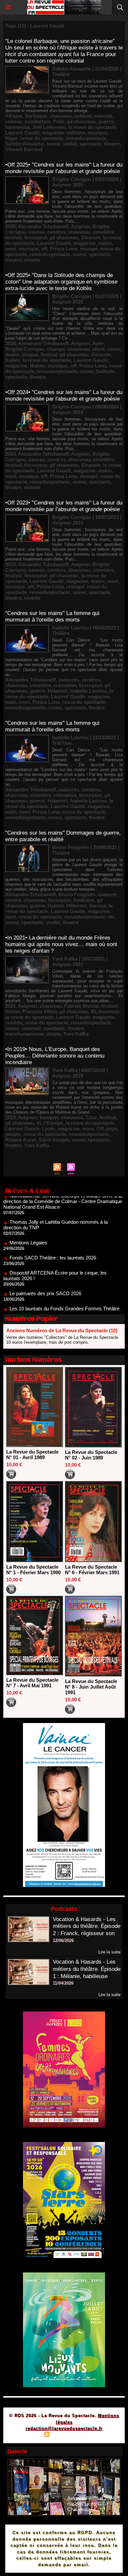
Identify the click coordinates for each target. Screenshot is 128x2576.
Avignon (80, 226)
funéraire (84, 900)
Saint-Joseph (54, 1140)
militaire (76, 133)
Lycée (49, 1129)
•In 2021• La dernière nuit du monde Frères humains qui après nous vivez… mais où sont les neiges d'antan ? (61, 944)
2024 (11, 454)
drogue (30, 355)
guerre (106, 121)
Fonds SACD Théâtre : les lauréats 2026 (53, 1237)
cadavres (69, 680)
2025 (11, 226)
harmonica (17, 127)
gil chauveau (81, 121)
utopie (53, 1034)
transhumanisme (24, 1034)
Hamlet (56, 906)
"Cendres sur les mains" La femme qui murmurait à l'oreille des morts (52, 616)
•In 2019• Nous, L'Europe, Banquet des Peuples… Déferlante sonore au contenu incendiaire (55, 1056)
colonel (83, 116)
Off (100, 1129)
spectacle (90, 144)
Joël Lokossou (49, 127)
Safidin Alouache (25, 144)
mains (105, 243)
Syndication (63, 2435)
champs (56, 349)
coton (114, 349)
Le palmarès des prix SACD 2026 (45, 1272)
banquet (49, 1117)
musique (97, 133)
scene (53, 144)
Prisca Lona (64, 249)
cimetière (103, 232)
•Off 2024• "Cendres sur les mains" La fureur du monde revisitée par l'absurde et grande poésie (64, 396)
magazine (53, 133)
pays (112, 1129)
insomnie (109, 1011)
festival (13, 238)
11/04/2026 (63, 1983)
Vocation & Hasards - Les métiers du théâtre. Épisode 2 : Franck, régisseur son (87, 1926)
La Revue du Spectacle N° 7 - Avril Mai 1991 (32, 1683)
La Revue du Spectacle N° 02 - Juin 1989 (91, 1455)
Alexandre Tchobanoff (43, 226)
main (11, 702)
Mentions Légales (28, 1222)
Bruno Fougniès (77, 894)
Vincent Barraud (24, 149)
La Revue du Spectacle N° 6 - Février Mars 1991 (92, 1570)
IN (93, 1011)
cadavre (107, 894)
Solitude (105, 371)
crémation (65, 685)
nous (88, 1129)
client (98, 349)
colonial (103, 116)
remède (14, 1023)
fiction (12, 1011)
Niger (11, 138)
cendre (13, 900)
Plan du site (28, 2435)
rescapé (89, 249)
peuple (13, 1134)
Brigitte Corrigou (25, 349)
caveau (37, 232)
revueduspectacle (86, 138)
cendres (56, 232)
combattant (38, 121)
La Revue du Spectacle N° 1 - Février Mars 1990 (33, 1570)
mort (11, 249)
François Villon (40, 1011)
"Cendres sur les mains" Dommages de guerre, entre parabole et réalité (63, 836)
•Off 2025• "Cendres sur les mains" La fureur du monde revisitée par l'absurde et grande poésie (64, 168)
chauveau (61, 116)
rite (111, 917)
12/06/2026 (63, 1941)
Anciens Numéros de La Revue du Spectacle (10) (62, 1330)
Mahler (38, 366)
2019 (11, 1117)
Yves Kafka (76, 1034)
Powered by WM (96, 2435)
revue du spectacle (42, 138)
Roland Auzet (21, 1140)
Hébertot (58, 691)
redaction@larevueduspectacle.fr (64, 2428)
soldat (70, 144)
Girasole (91, 238)
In (39, 1123)
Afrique (14, 116)
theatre (112, 144)
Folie (59, 121)
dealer (12, 355)
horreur (97, 906)
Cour (91, 1117)
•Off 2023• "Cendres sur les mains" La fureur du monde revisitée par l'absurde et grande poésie (64, 506)
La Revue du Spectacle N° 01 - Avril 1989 (32, 1455)
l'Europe (53, 1123)
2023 (11, 564)
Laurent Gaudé (22, 133)
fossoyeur (36, 238)
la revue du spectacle (92, 127)
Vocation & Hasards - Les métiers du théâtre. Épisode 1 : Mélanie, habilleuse (87, 1969)
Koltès (13, 360)
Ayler (98, 343)
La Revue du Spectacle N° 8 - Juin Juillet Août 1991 (91, 1687)
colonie (14, 121)
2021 (11, 1006)
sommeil (31, 1028)
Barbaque (36, 116)
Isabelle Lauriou (88, 691)
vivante (32, 260)
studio (53, 922)
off (44, 249)
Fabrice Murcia (81, 1006)
